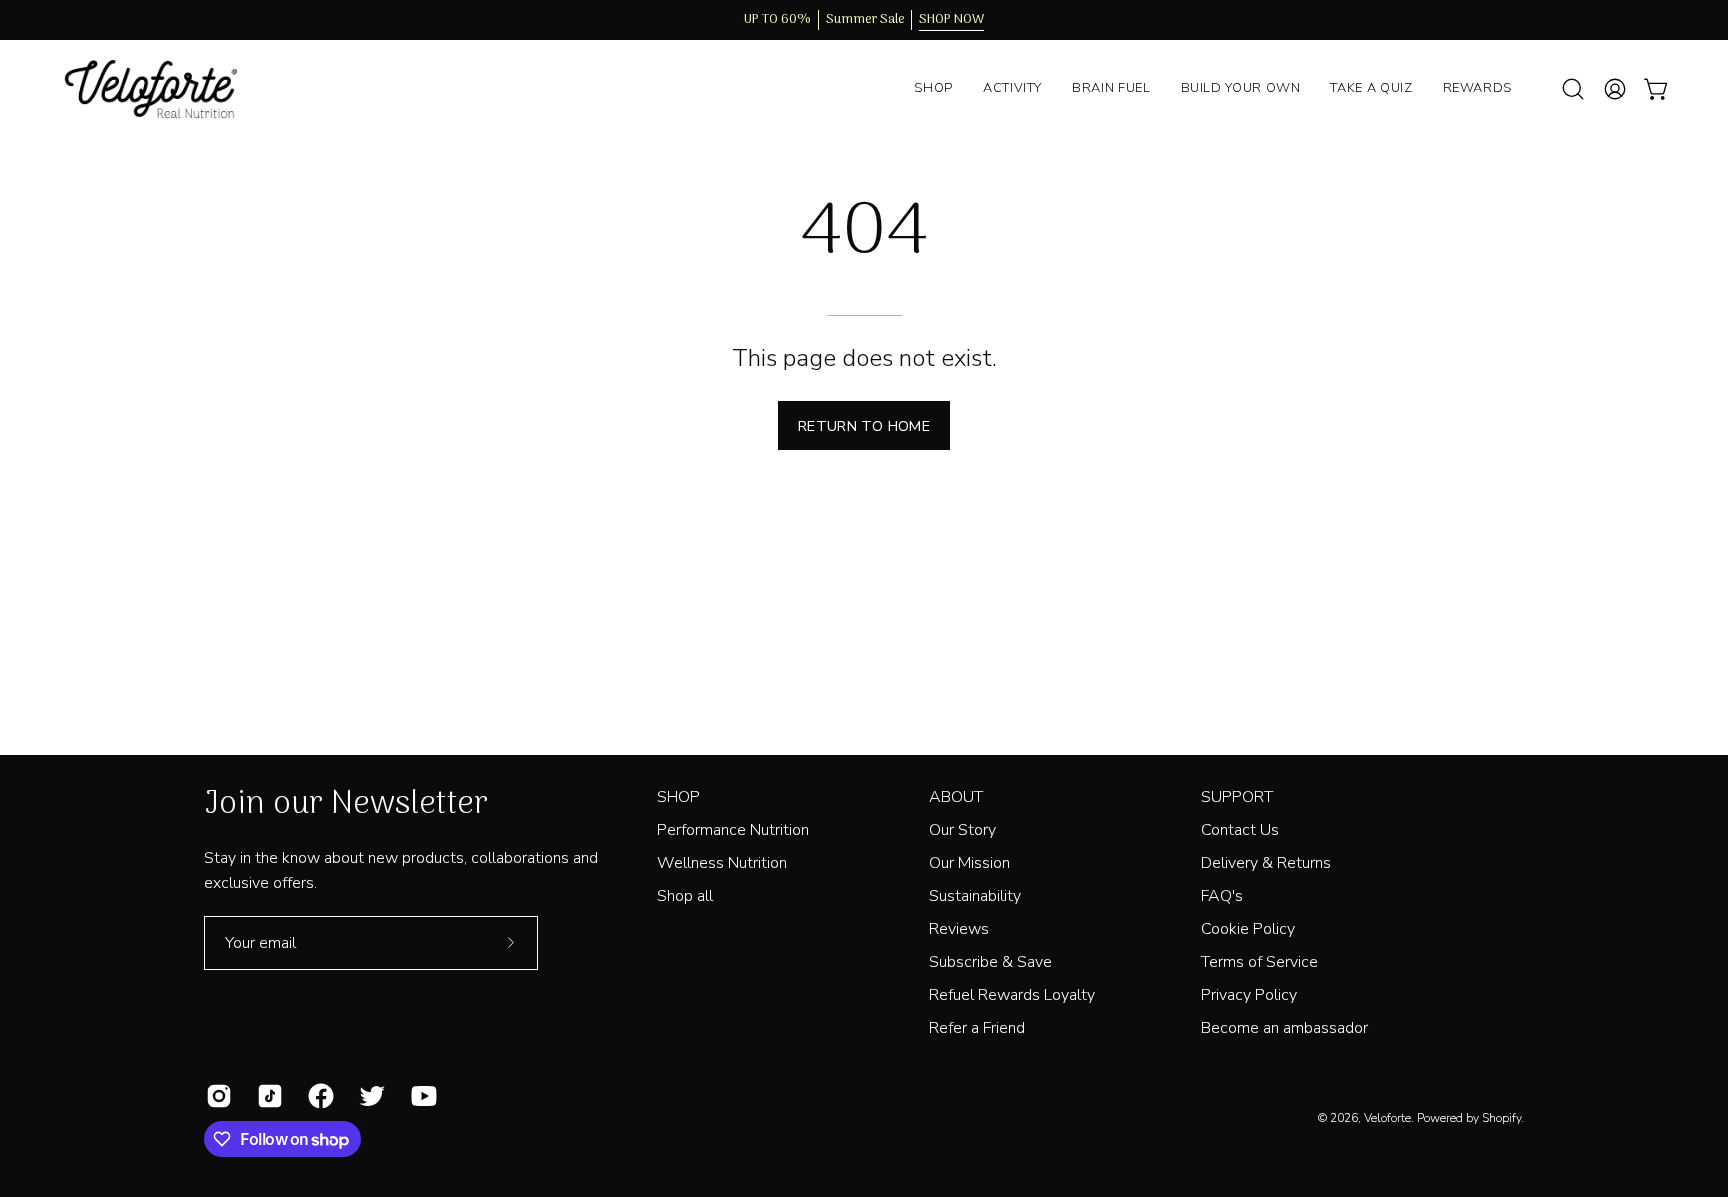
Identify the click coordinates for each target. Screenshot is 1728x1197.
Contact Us (1240, 830)
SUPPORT (1237, 797)
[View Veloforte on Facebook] (318, 1096)
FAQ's (1222, 896)
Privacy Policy (1249, 995)
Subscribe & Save (990, 962)
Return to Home (864, 426)
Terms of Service (1259, 962)
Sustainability (975, 896)
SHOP (678, 797)
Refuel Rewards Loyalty (1012, 995)
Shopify (1501, 1118)
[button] (1573, 89)
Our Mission (969, 863)
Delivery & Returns (1266, 863)
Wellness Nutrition (722, 863)
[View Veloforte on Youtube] (421, 1096)
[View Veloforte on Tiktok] (267, 1096)
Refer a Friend (977, 1028)
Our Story (962, 830)
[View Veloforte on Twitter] (369, 1096)
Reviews (959, 929)
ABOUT (956, 797)
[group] (864, 20)
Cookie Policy (1248, 929)
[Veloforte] (165, 89)
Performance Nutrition (733, 830)
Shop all (685, 896)
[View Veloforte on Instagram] (216, 1096)
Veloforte (1387, 1118)
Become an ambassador (1284, 1028)
